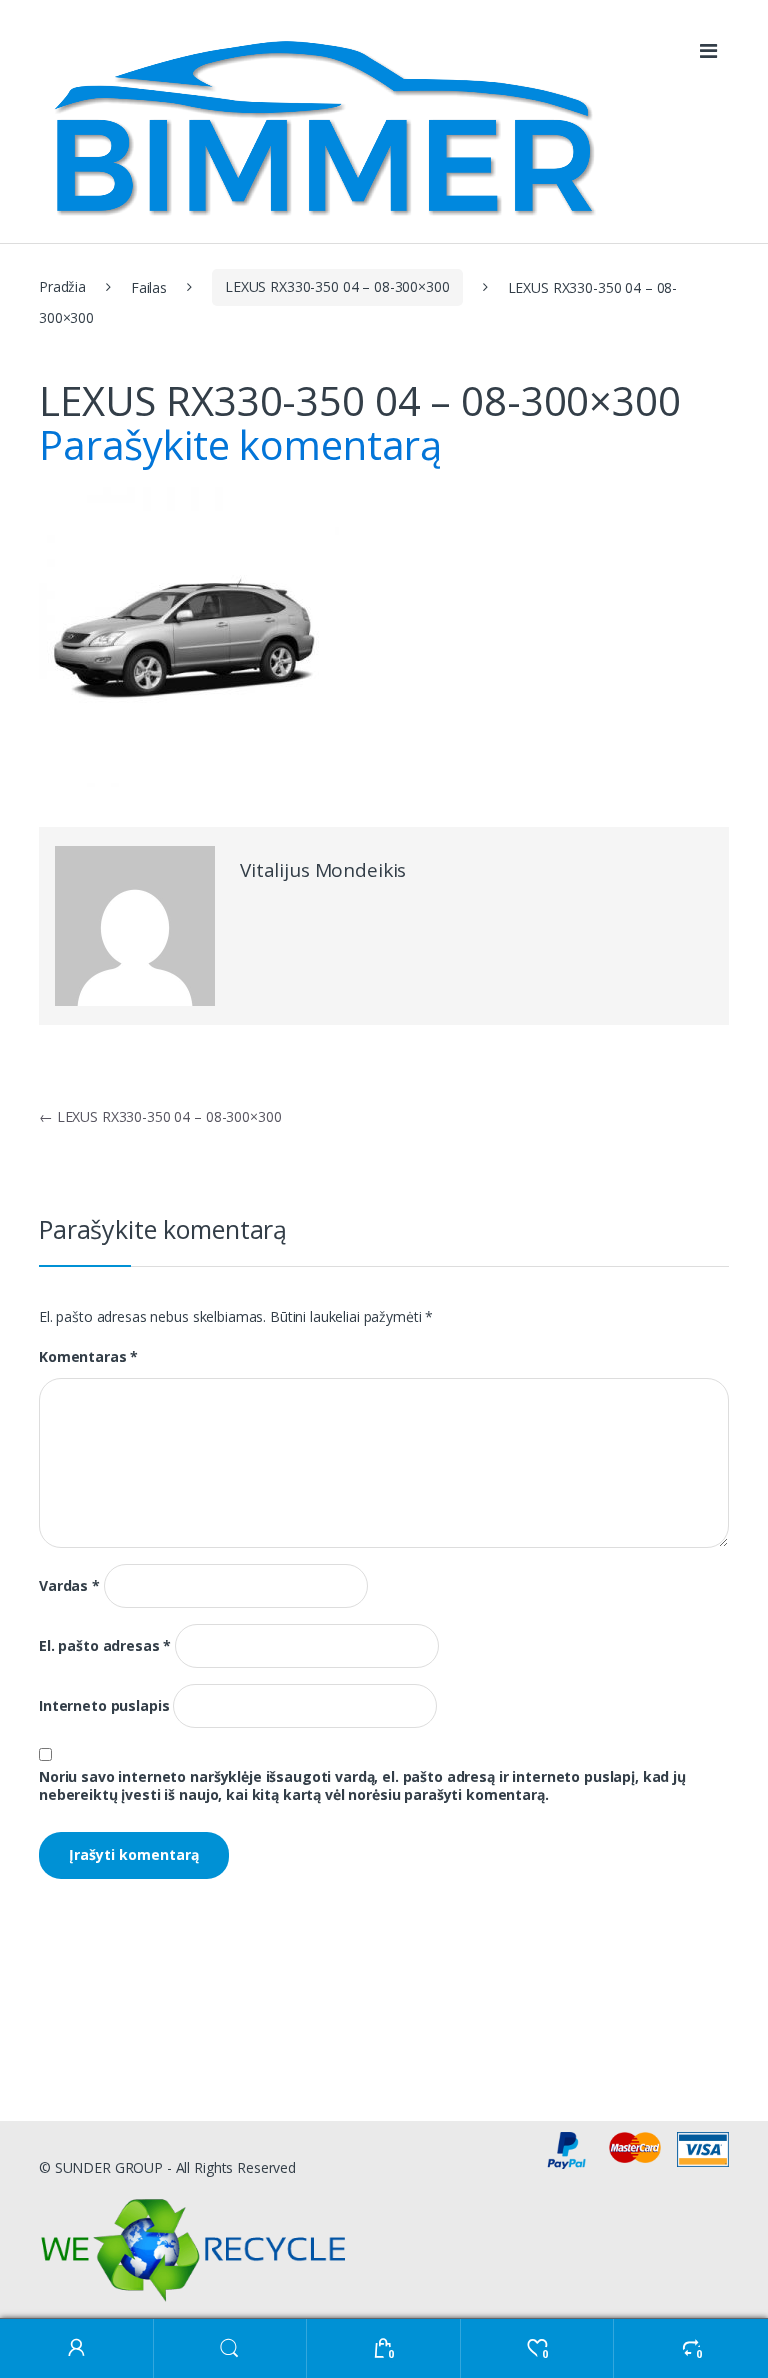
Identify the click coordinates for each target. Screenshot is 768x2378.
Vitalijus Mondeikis (323, 870)
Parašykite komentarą (240, 444)
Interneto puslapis (104, 1706)
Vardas (69, 1586)
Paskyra (77, 2348)
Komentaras (88, 1357)
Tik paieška (231, 2348)
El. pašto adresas (105, 1646)
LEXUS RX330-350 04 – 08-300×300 (337, 286)
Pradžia (62, 286)
